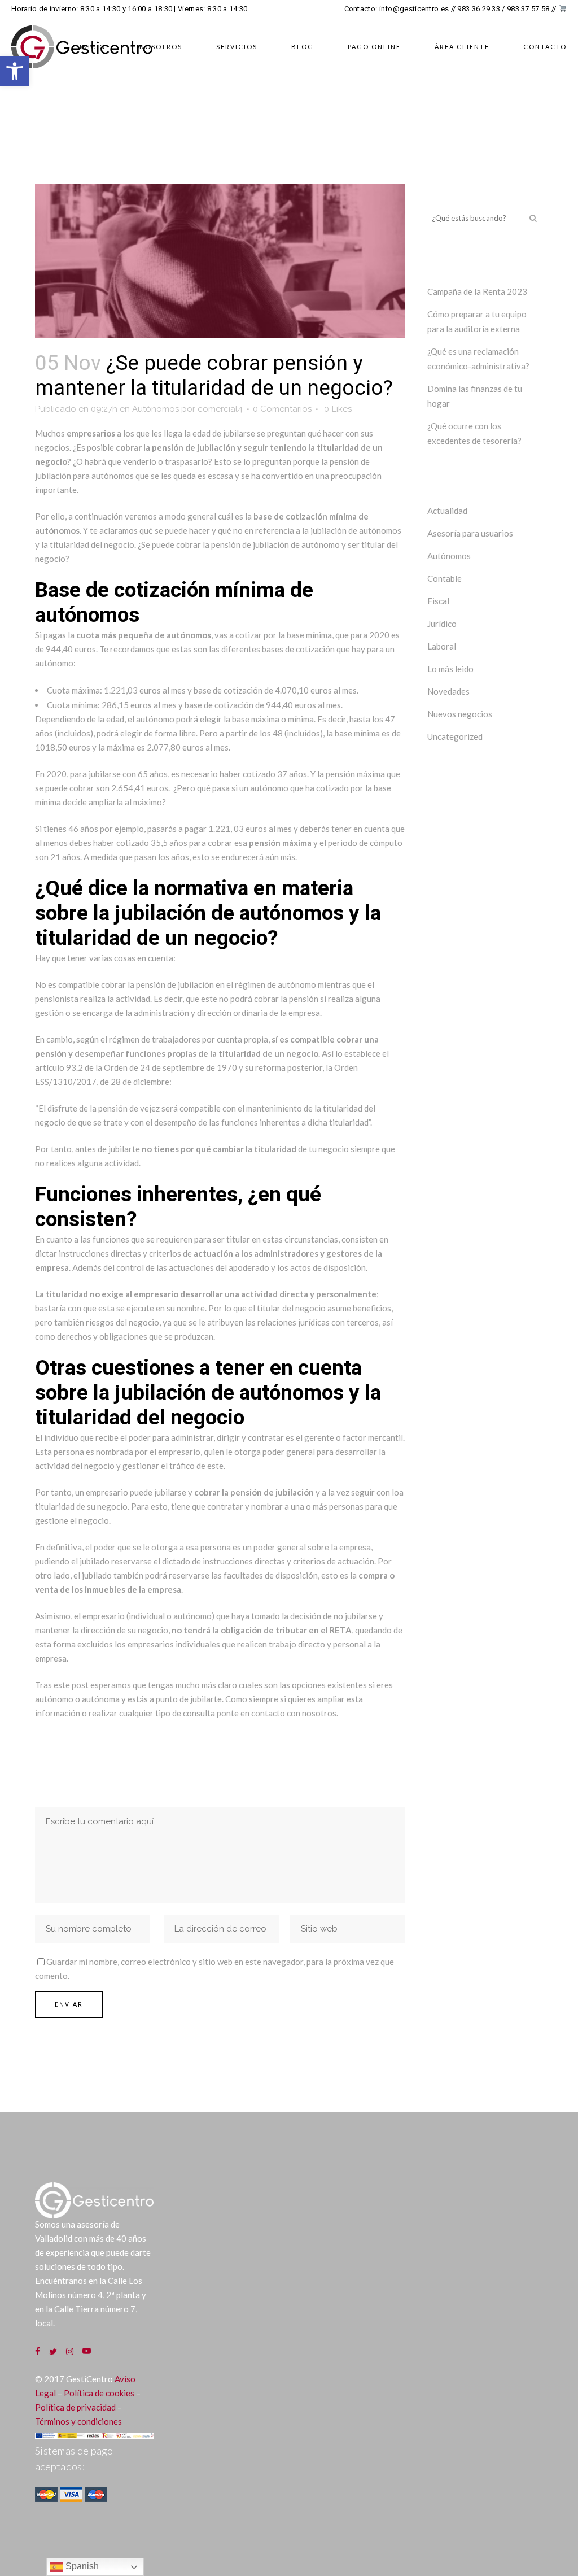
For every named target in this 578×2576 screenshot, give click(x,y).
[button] (15, 71)
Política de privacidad (75, 2407)
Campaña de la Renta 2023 (477, 291)
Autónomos (156, 409)
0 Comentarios (282, 409)
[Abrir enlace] (42, 2351)
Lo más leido (450, 669)
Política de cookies (99, 2393)
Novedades (448, 691)
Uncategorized (455, 736)
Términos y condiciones (78, 2421)
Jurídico (442, 624)
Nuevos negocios (460, 714)
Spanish (81, 2566)
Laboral (442, 646)
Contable (445, 578)
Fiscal (438, 601)
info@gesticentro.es (414, 9)
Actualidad (447, 511)
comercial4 (220, 409)
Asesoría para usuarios (470, 533)
